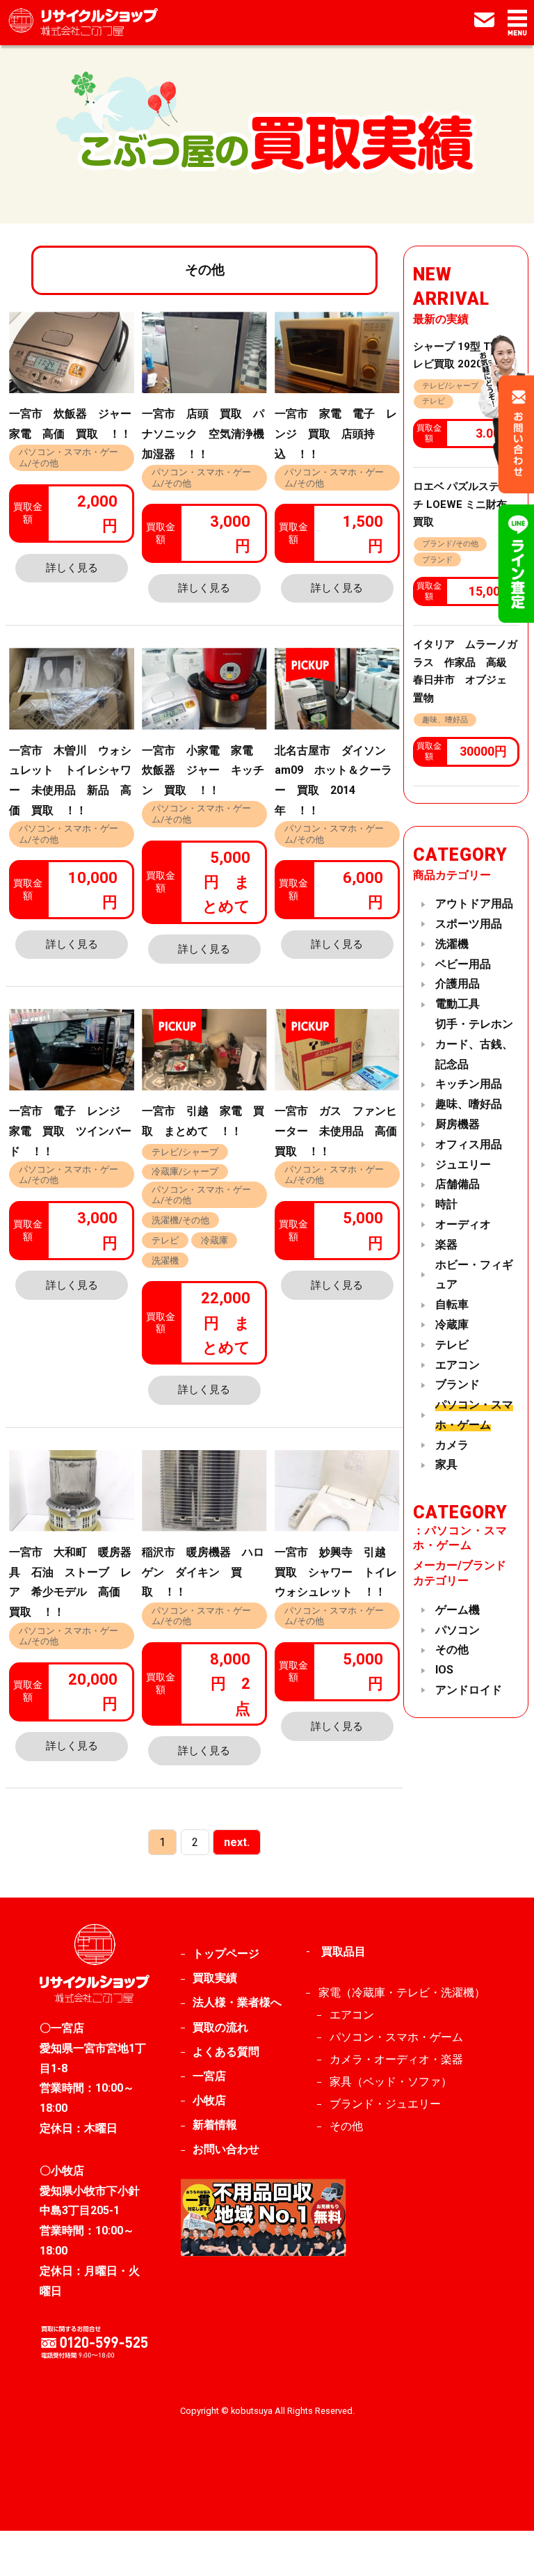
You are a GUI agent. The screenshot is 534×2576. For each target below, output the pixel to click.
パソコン (458, 1630)
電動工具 (458, 1004)
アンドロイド (469, 1690)
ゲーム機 (458, 1610)
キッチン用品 (469, 1084)
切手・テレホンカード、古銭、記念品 (474, 1044)
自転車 (452, 1304)
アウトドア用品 (474, 904)
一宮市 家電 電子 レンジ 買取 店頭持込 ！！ (336, 434)
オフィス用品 (469, 1144)
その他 (452, 1649)
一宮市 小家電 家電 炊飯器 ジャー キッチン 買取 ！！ (203, 771)
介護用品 (458, 984)
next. (237, 1842)
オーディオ (463, 1224)
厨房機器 (458, 1124)
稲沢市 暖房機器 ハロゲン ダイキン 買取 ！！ (203, 1572)
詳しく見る (72, 568)
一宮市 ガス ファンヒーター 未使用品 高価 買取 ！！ (341, 1131)
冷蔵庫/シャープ (185, 1171)
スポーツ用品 (469, 924)
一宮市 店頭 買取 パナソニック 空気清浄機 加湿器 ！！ (209, 434)
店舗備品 (458, 1184)
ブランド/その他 (450, 544)
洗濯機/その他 (180, 1220)
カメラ (452, 1445)
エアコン (458, 1365)
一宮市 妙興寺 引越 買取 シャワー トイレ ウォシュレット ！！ (341, 1572)
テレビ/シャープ (185, 1152)
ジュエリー (463, 1164)
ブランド (437, 560)
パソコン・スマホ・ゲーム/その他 (68, 457)
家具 (446, 1464)
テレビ (165, 1240)
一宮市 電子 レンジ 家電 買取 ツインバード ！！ (70, 1131)
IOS (444, 1670)
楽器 (446, 1245)
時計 (446, 1204)
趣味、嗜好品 (445, 720)
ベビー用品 (463, 964)
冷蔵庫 (215, 1240)
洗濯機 (165, 1261)
